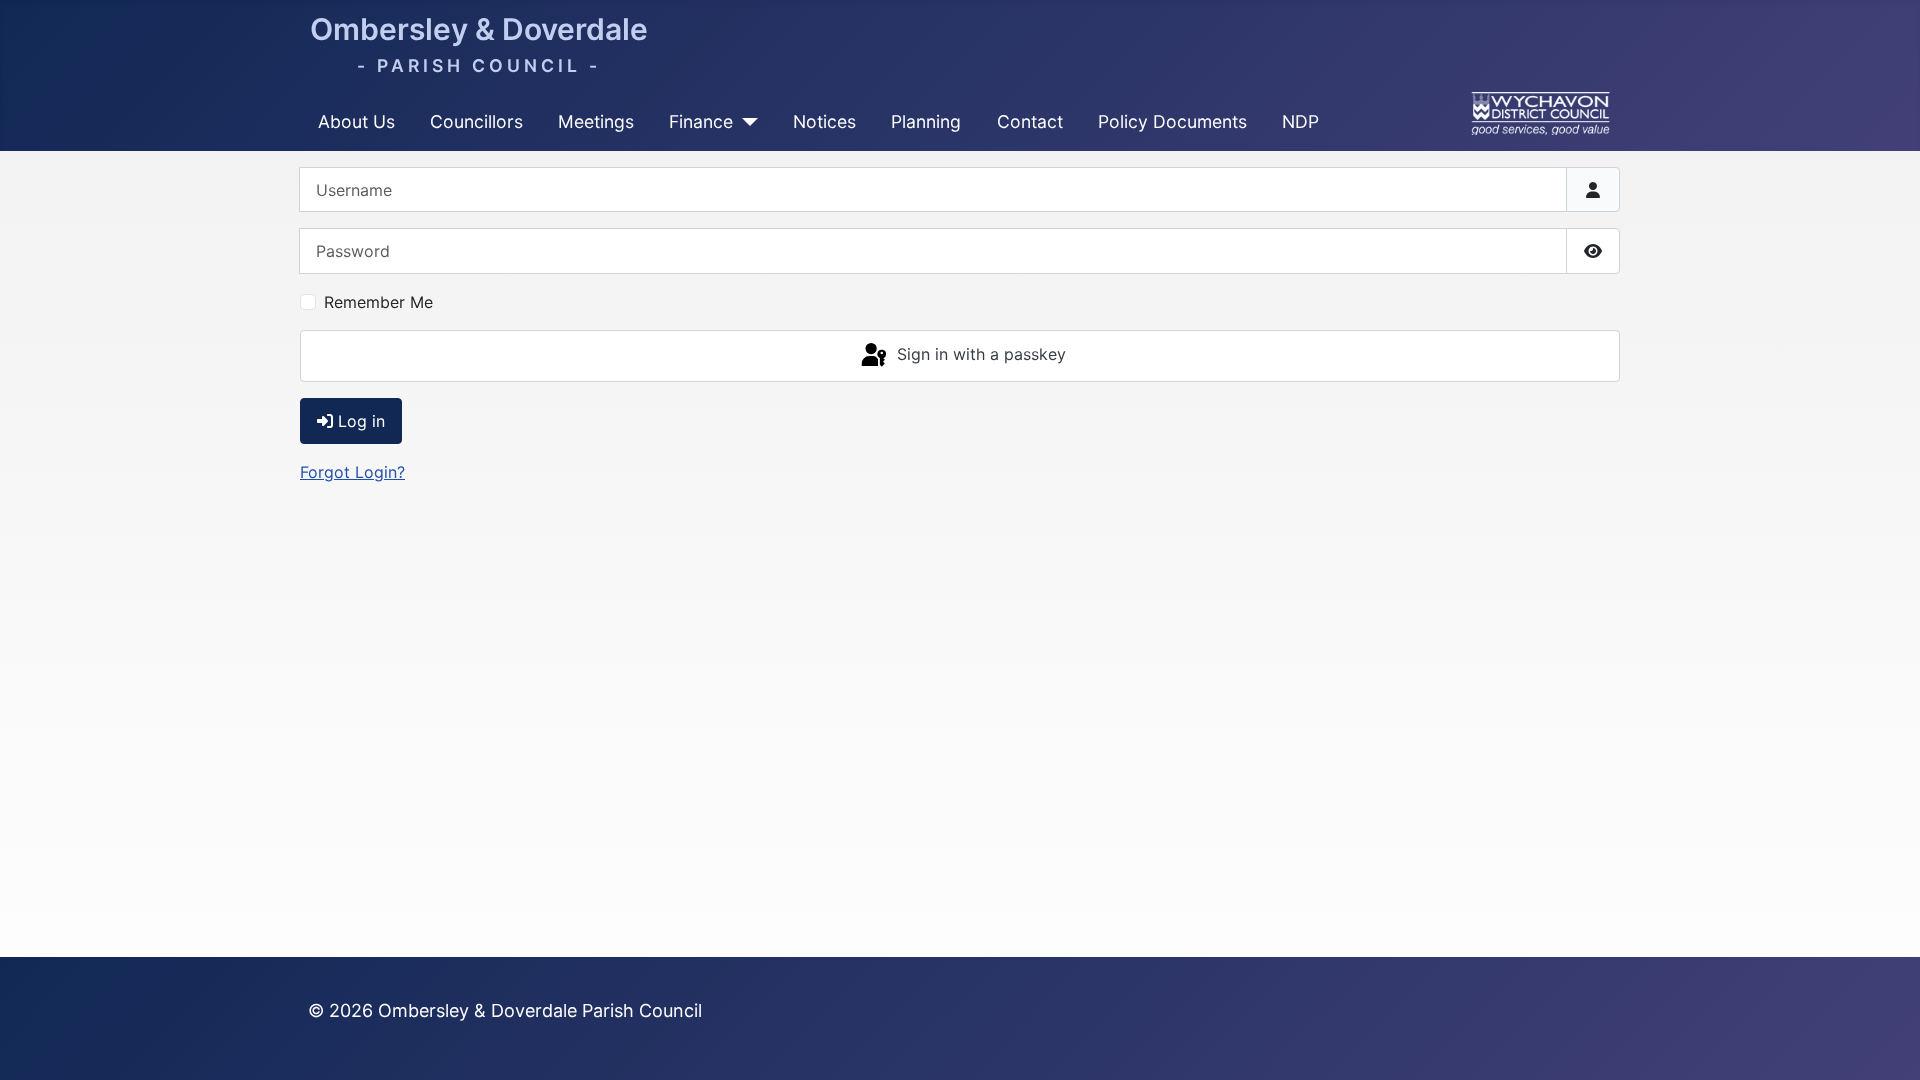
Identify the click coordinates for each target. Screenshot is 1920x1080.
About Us (356, 121)
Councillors (476, 121)
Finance (701, 121)
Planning (926, 121)
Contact (1030, 121)
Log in (361, 421)
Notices (824, 121)
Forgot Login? (352, 472)
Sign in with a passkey (979, 354)
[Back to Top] (1885, 1043)
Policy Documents (1172, 121)
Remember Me (378, 302)
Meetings (596, 121)
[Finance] (745, 122)
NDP (1300, 121)
